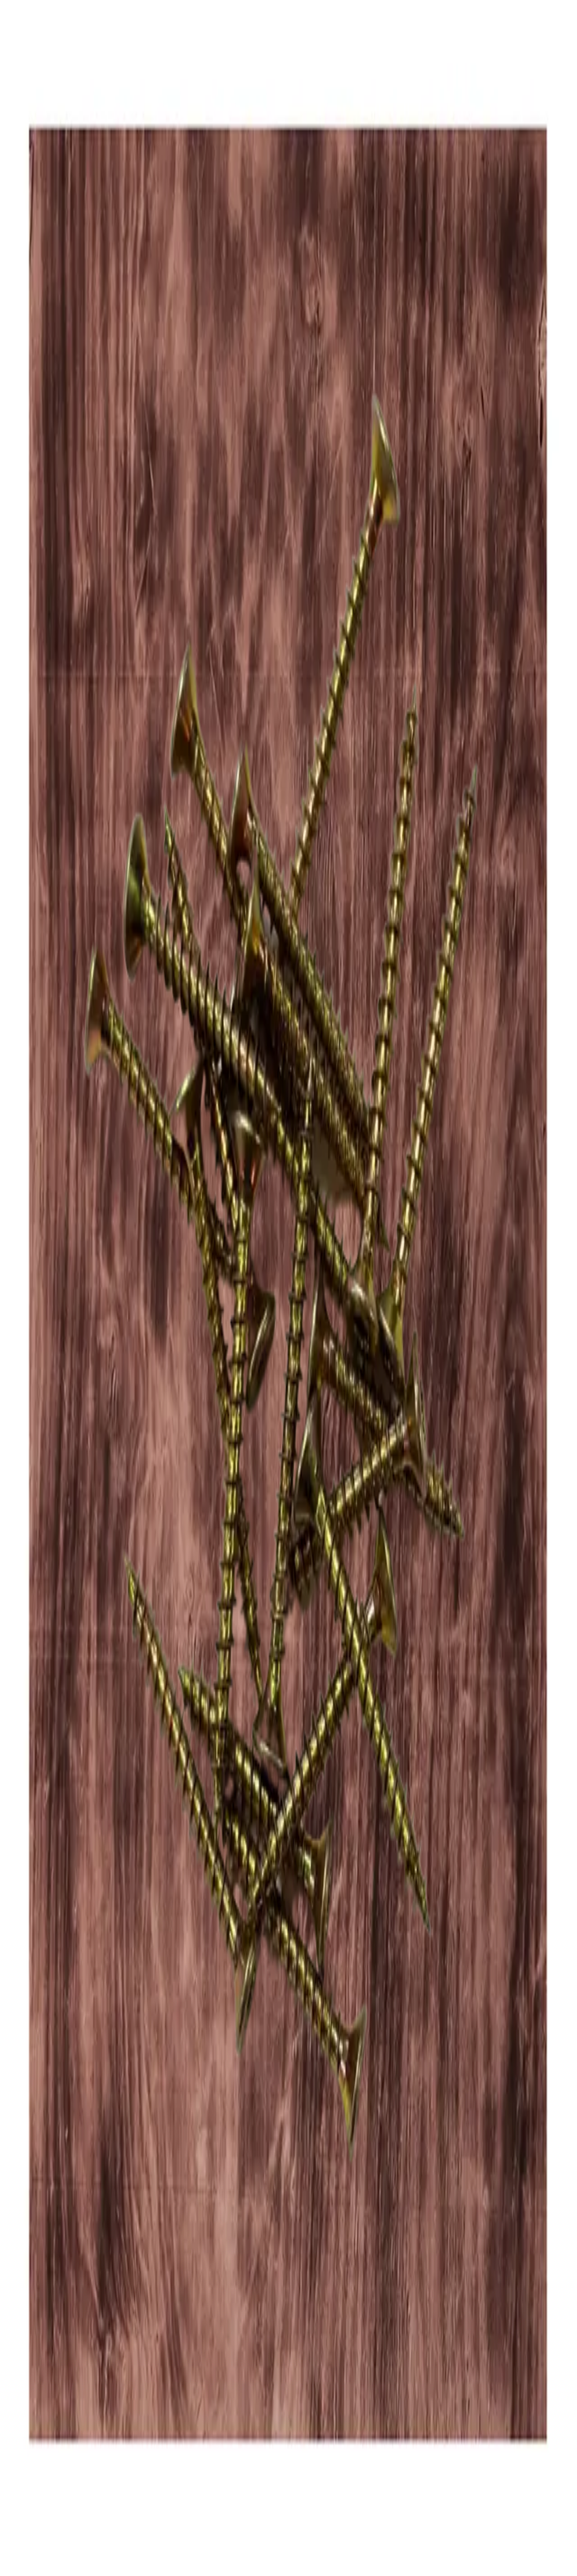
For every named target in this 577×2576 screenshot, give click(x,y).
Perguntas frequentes (69, 2386)
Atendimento (58, 2394)
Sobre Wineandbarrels (71, 2416)
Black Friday (58, 2433)
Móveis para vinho (66, 2372)
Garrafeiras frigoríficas (72, 2356)
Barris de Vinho (62, 2380)
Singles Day (57, 2441)
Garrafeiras (55, 2364)
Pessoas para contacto (71, 2424)
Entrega (51, 2410)
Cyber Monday (61, 2449)
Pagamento (55, 2402)
